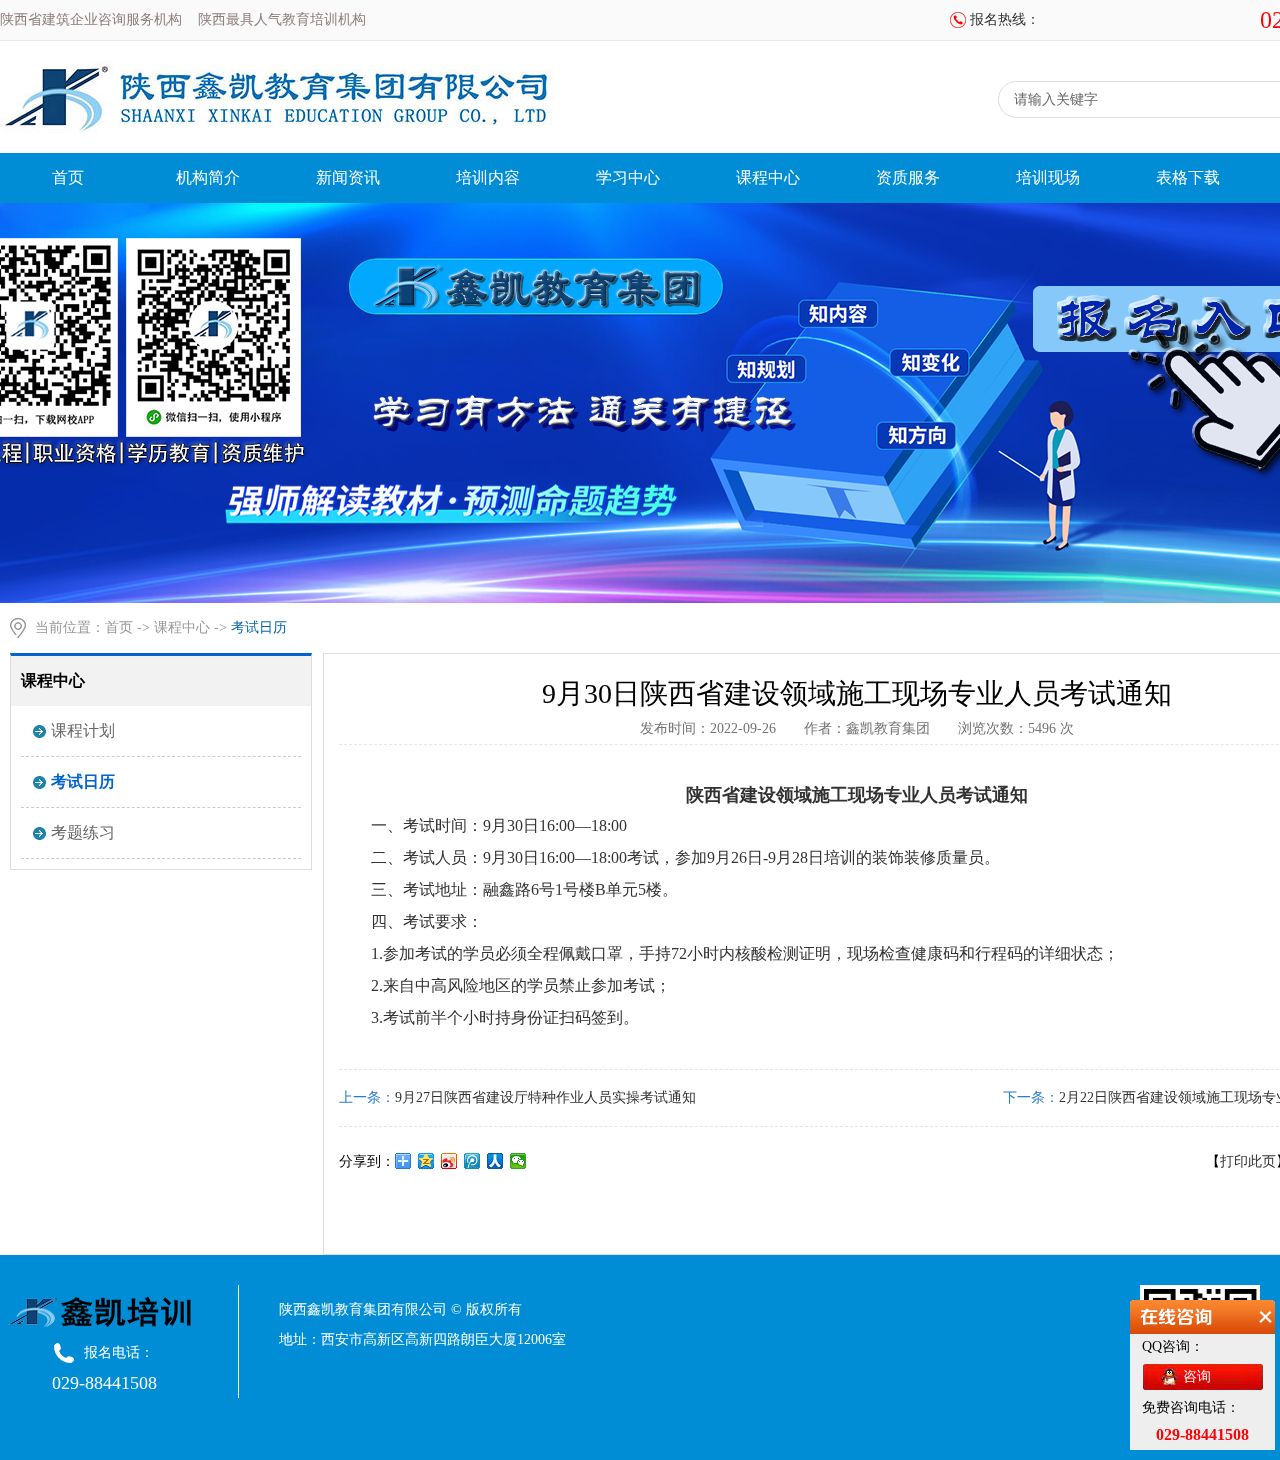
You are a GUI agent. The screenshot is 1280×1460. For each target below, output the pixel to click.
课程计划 (83, 730)
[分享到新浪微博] (449, 1161)
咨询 (1197, 1376)
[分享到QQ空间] (426, 1161)
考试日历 (83, 781)
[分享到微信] (518, 1161)
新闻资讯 (348, 177)
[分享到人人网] (495, 1161)
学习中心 (628, 177)
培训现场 (1048, 177)
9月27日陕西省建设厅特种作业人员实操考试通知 (545, 1097)
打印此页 (1248, 1161)
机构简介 (208, 177)
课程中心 (768, 177)
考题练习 (83, 832)
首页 (68, 177)
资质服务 (908, 177)
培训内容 (488, 177)
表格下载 (1188, 177)
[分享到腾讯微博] (472, 1161)
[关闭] (1265, 1322)
